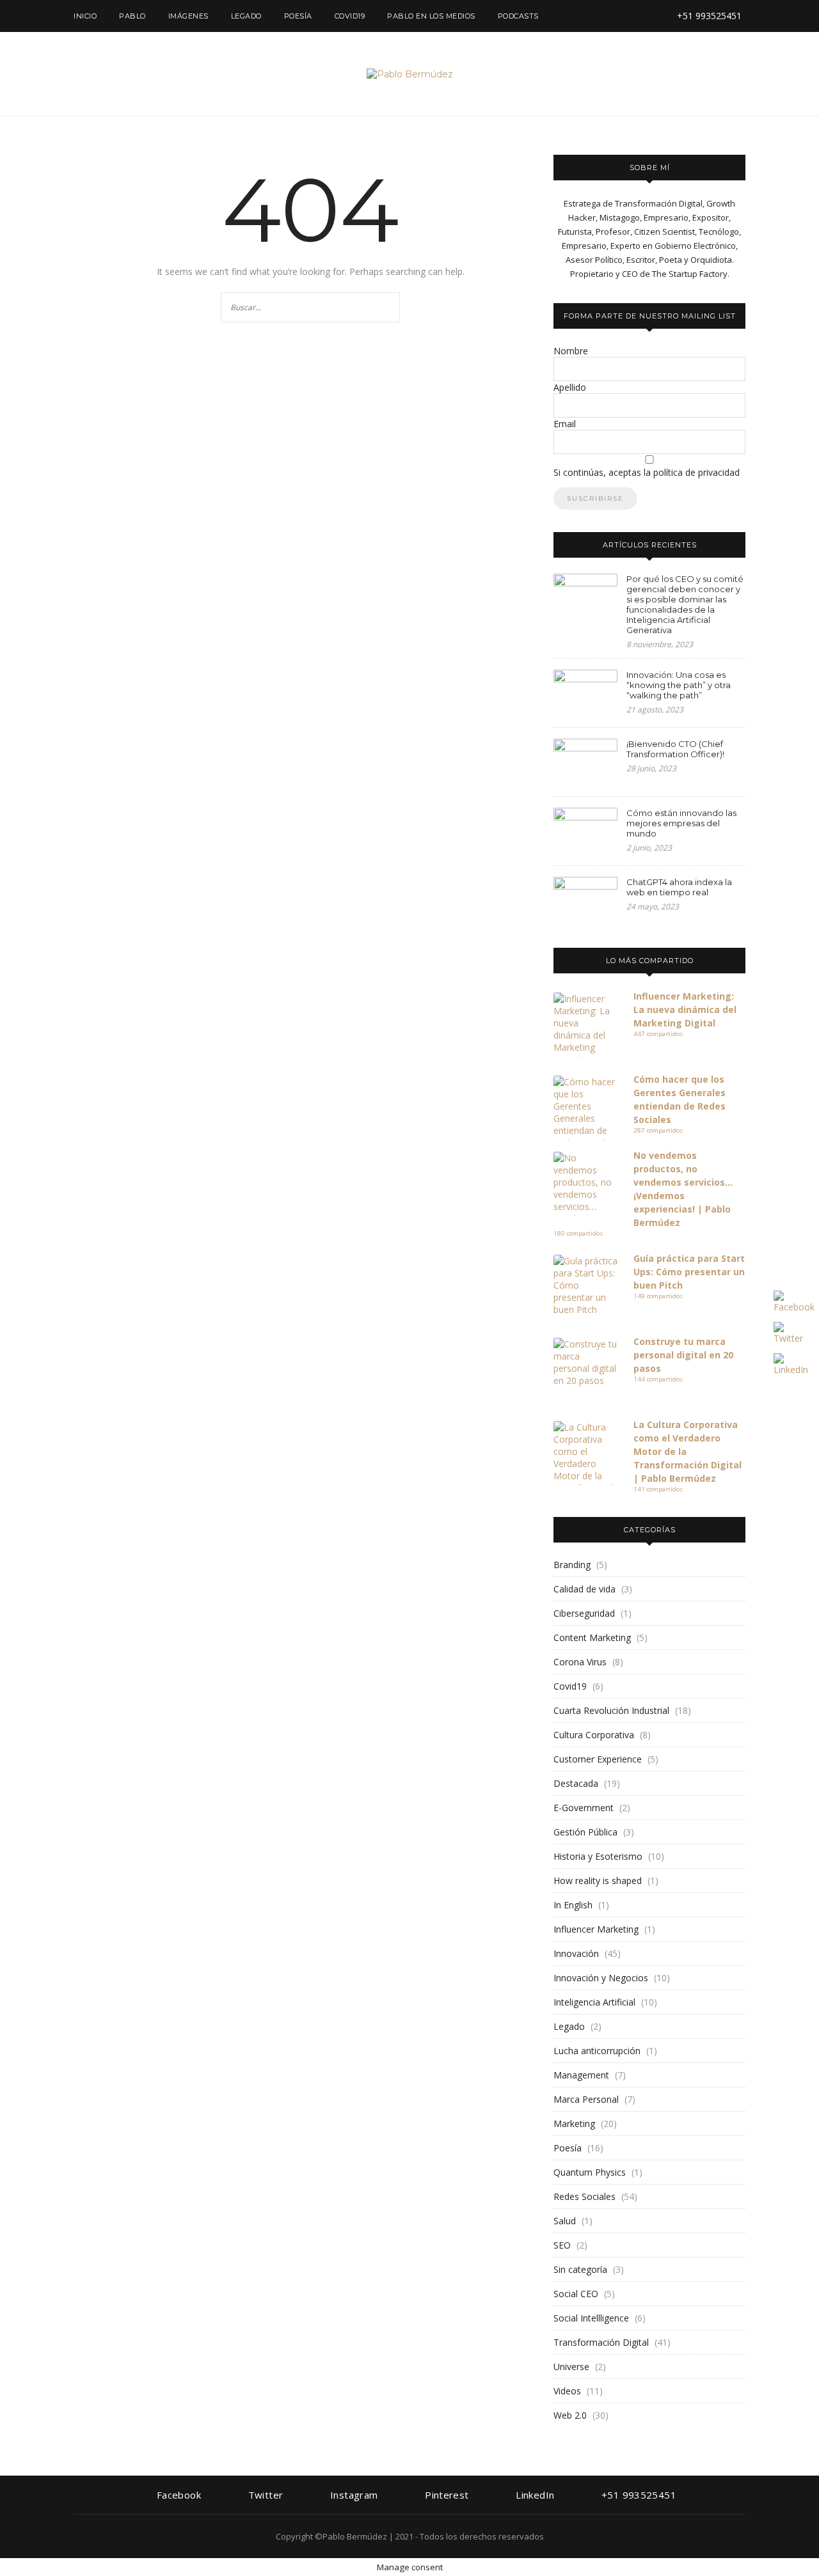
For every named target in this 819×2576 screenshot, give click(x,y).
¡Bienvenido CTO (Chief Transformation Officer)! (675, 749)
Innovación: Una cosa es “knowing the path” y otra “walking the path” (679, 685)
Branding (572, 1565)
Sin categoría (580, 2269)
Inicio (85, 16)
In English (573, 1905)
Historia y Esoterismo (598, 1856)
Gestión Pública (585, 1832)
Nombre (571, 351)
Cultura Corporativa (594, 1735)
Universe (571, 2367)
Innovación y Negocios (601, 1978)
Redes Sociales (584, 2196)
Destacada (576, 1783)
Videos (567, 2391)
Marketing (574, 2124)
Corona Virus (580, 1662)
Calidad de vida (584, 1589)
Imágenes (188, 16)
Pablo (132, 16)
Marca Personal (586, 2099)
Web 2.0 (570, 2415)
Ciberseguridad (584, 1613)
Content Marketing (592, 1637)
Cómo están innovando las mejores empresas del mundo (681, 823)
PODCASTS (518, 16)
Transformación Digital (601, 2342)
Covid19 (350, 16)
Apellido (570, 387)
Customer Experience (598, 1759)
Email (565, 424)
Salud (565, 2221)
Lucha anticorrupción (597, 2051)
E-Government (584, 1808)
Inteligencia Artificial (594, 2002)
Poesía (298, 16)
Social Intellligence (591, 2318)
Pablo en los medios (431, 16)
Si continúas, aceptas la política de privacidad (647, 472)
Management (581, 2075)
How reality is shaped (598, 1881)
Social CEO (576, 2294)
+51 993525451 (708, 16)
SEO (562, 2245)
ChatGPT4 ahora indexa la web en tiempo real (679, 887)
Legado (246, 16)
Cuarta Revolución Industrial (611, 1710)
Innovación (576, 1953)
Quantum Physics (590, 2172)
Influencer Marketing (596, 1929)
